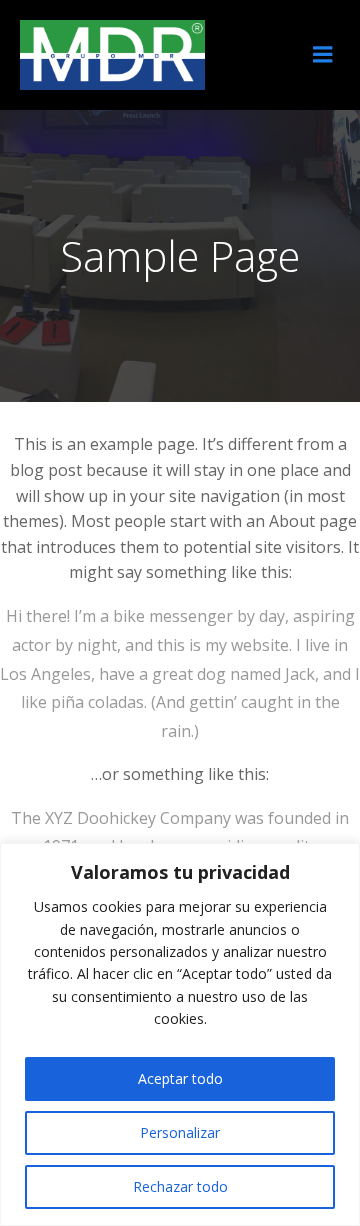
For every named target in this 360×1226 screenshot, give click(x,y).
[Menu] (323, 55)
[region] (180, 1034)
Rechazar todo (180, 1186)
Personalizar (180, 1132)
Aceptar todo (180, 1078)
